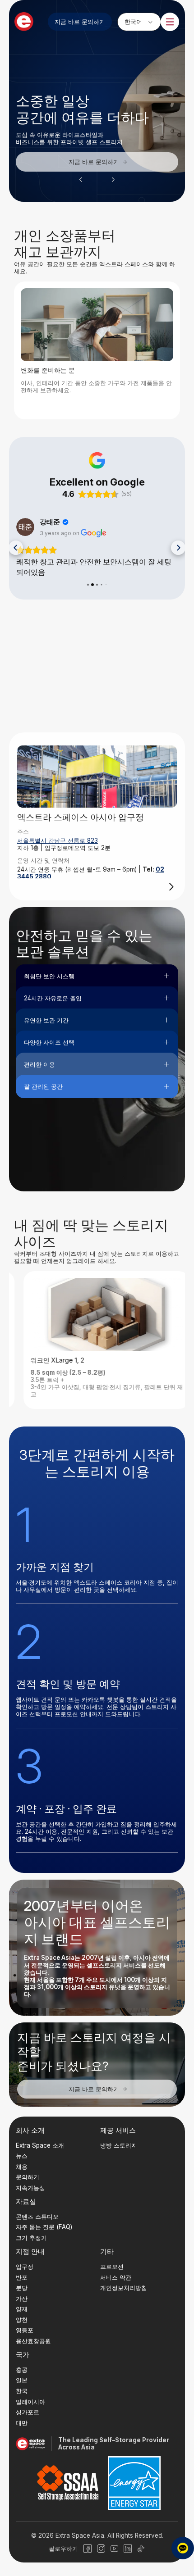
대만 (22, 2423)
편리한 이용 (39, 1064)
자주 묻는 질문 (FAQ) (44, 2227)
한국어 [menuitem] (133, 21)
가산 (22, 2299)
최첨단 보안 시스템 (49, 976)
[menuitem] (139, 22)
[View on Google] (25, 527)
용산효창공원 (33, 2341)
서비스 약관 (116, 2277)
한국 (22, 2391)
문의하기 (28, 2177)
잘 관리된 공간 (43, 1086)
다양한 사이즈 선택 (49, 1042)
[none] (139, 22)
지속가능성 (30, 2188)
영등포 (25, 2331)
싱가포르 (28, 2412)
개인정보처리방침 (124, 2288)
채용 (22, 2167)
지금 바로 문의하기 (80, 22)
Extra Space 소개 (40, 2145)
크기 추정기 (31, 2238)
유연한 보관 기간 (46, 1020)
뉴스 (22, 2156)
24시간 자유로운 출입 (53, 998)
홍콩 (22, 2370)
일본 (22, 2381)
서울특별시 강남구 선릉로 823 (58, 840)
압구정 (25, 2267)
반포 (22, 2277)
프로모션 (112, 2267)
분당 (22, 2288)
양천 (22, 2320)
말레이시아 (30, 2402)
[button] (81, 180)
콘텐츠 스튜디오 (37, 2217)
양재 (22, 2309)
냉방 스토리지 (119, 2145)
